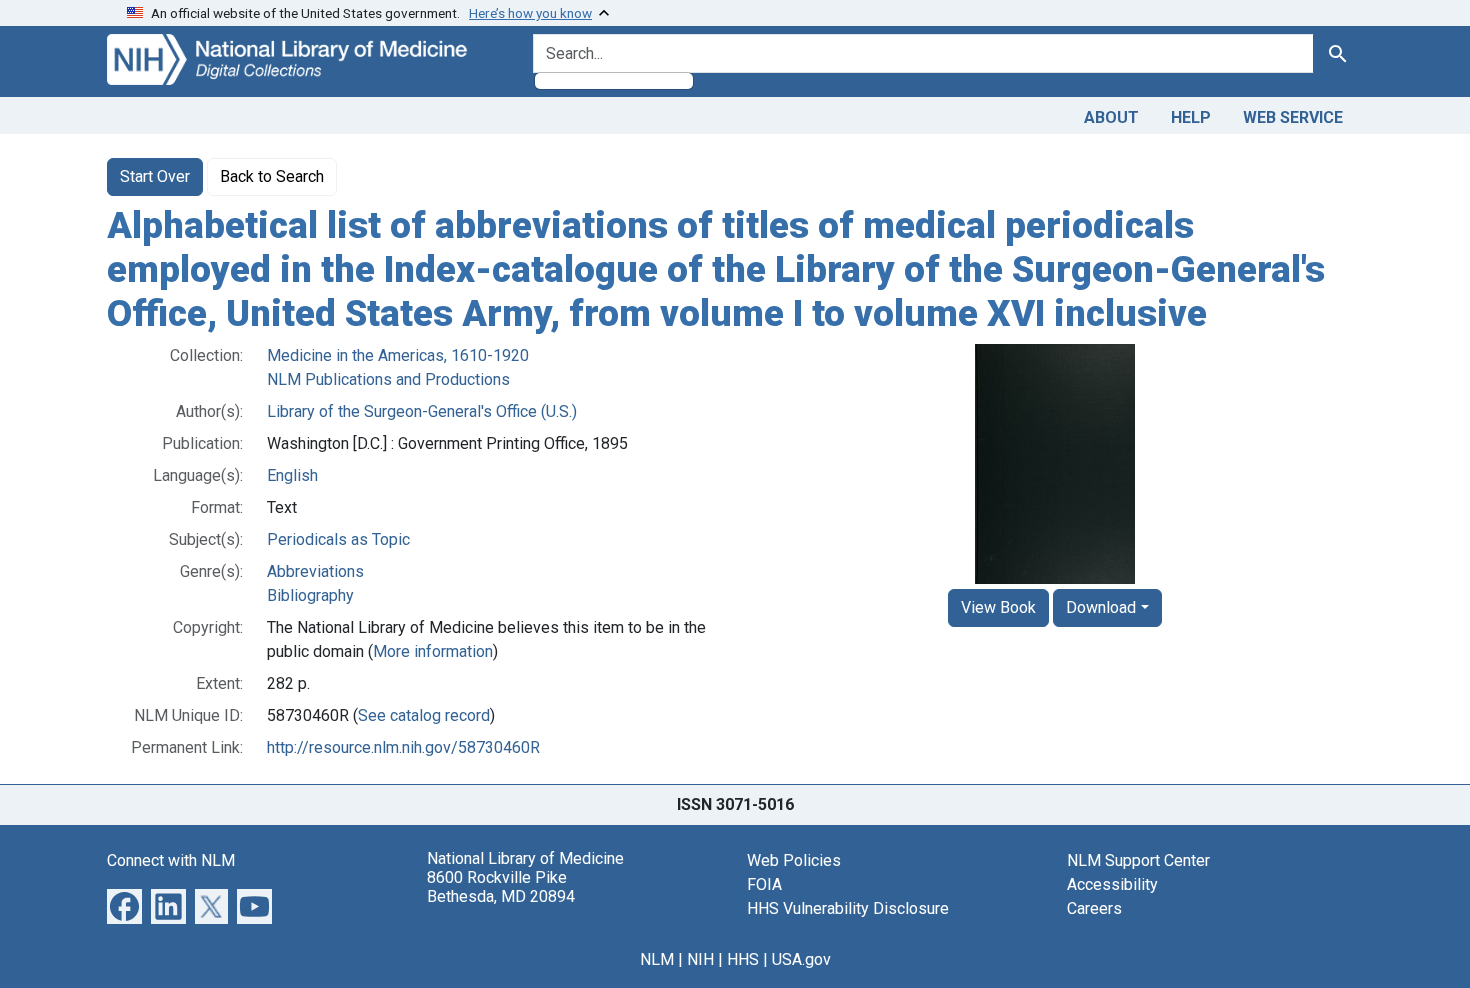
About (1111, 117)
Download (1101, 607)
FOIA (764, 884)
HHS (743, 959)
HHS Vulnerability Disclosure (848, 908)
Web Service (1293, 117)
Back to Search (272, 176)
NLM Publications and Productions (388, 379)
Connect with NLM (171, 860)
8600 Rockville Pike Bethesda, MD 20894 (501, 887)
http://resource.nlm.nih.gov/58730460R (403, 747)
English (292, 475)
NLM (657, 959)
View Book (998, 607)
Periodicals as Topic (338, 539)
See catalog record (424, 715)
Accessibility (1112, 884)
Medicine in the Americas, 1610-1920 (398, 355)
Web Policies (794, 860)
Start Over (155, 176)
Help (1191, 117)
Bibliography (310, 595)
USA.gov (801, 959)
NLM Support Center (1138, 860)
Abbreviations (315, 571)
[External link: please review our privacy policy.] (124, 905)
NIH (700, 959)
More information (433, 651)
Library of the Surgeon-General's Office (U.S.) (422, 411)
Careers (1094, 908)
